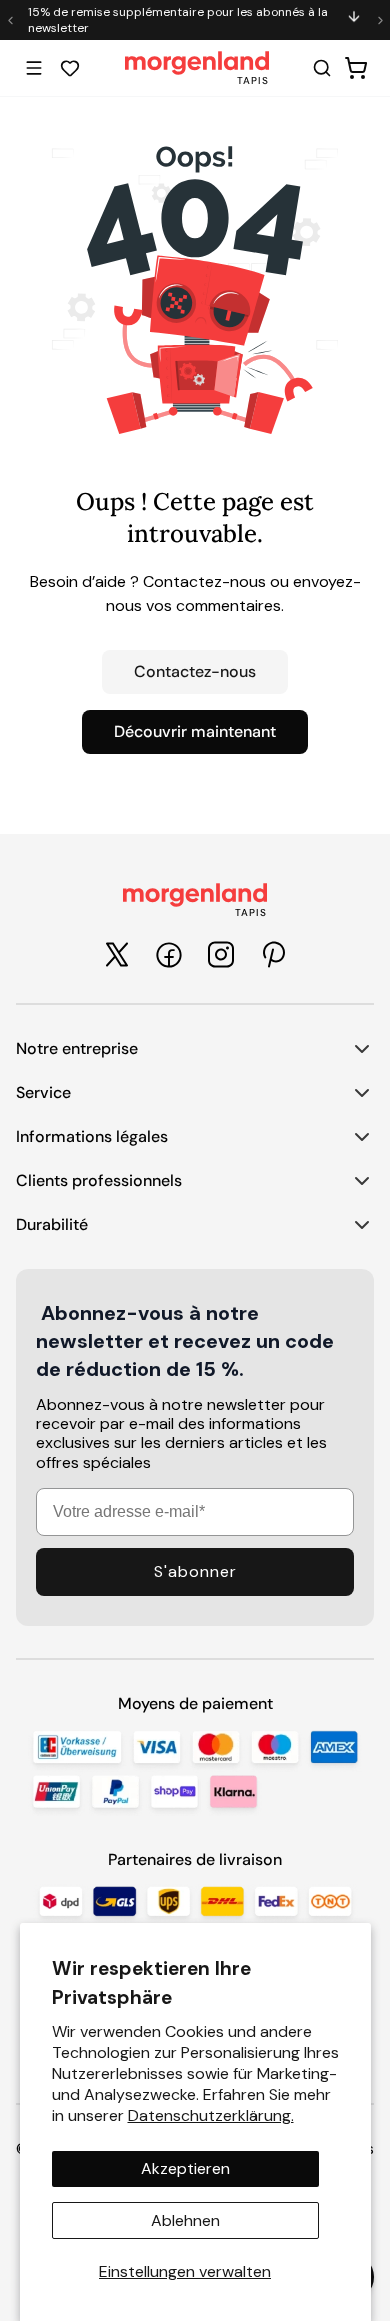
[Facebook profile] (169, 955)
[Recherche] (322, 68)
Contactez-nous (195, 671)
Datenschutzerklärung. (211, 2115)
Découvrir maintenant (195, 731)
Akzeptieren (185, 2168)
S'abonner (195, 1571)
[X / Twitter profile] (117, 954)
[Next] (380, 20)
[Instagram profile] (221, 954)
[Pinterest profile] (273, 954)
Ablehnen (185, 2220)
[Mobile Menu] (34, 68)
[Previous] (10, 20)
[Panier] (356, 68)
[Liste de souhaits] (70, 68)
